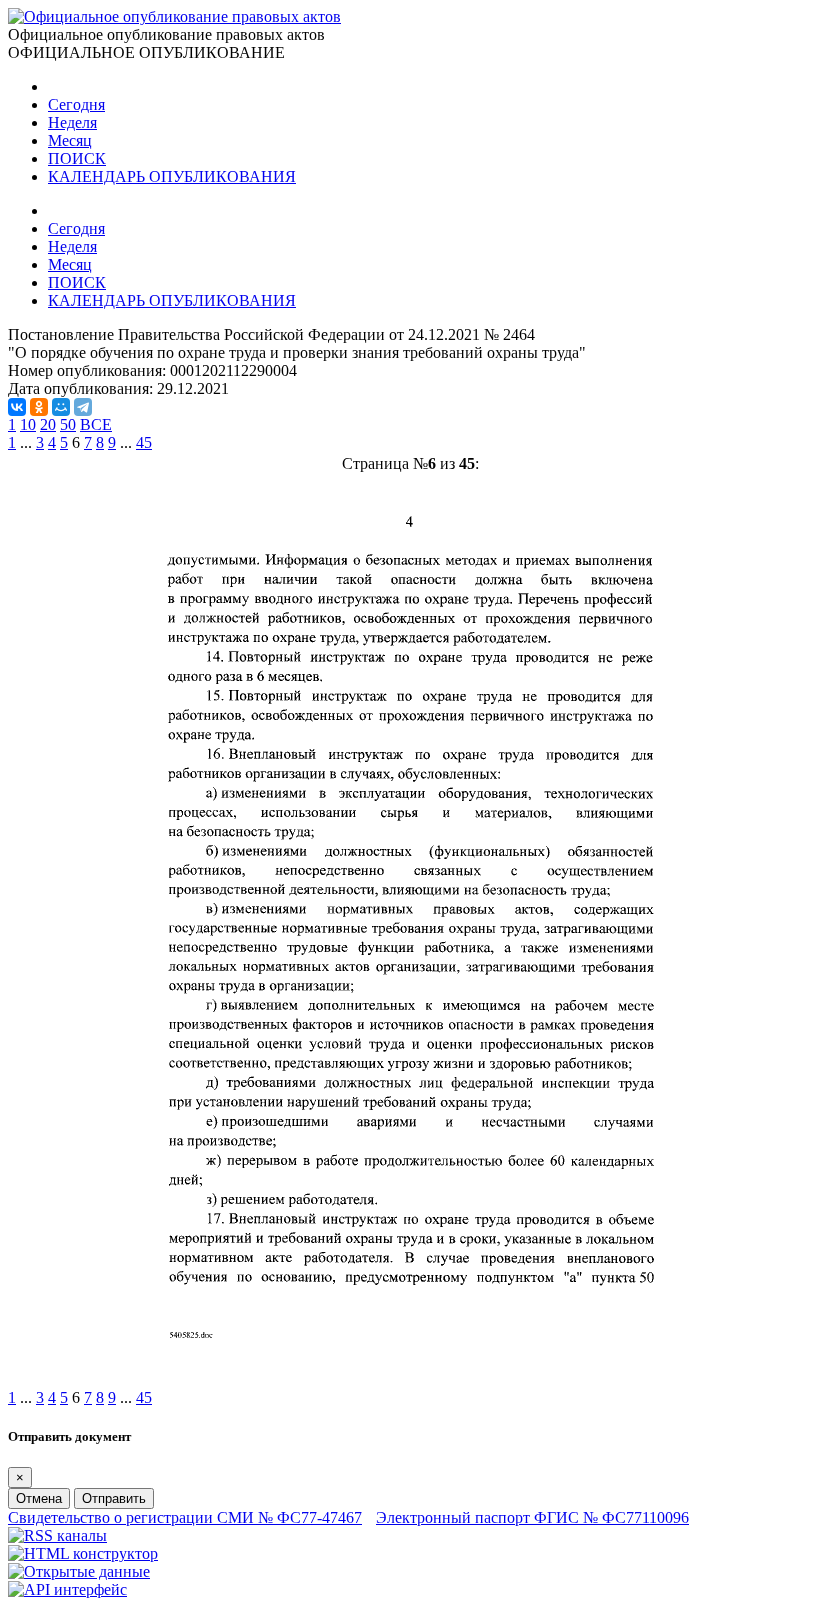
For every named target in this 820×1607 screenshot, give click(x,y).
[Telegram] (83, 407)
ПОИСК (77, 158)
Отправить (114, 1498)
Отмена (39, 1498)
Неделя (72, 122)
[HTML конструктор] (83, 1553)
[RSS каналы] (57, 1535)
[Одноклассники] (39, 407)
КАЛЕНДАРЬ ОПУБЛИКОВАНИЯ (172, 176)
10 (28, 424)
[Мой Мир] (61, 407)
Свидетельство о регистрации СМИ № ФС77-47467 (185, 1517)
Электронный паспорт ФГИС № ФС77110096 (532, 1517)
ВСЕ (96, 424)
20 (48, 424)
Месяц (70, 140)
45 (144, 442)
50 (68, 424)
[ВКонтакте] (17, 407)
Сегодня (76, 104)
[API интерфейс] (67, 1589)
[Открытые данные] (79, 1571)
